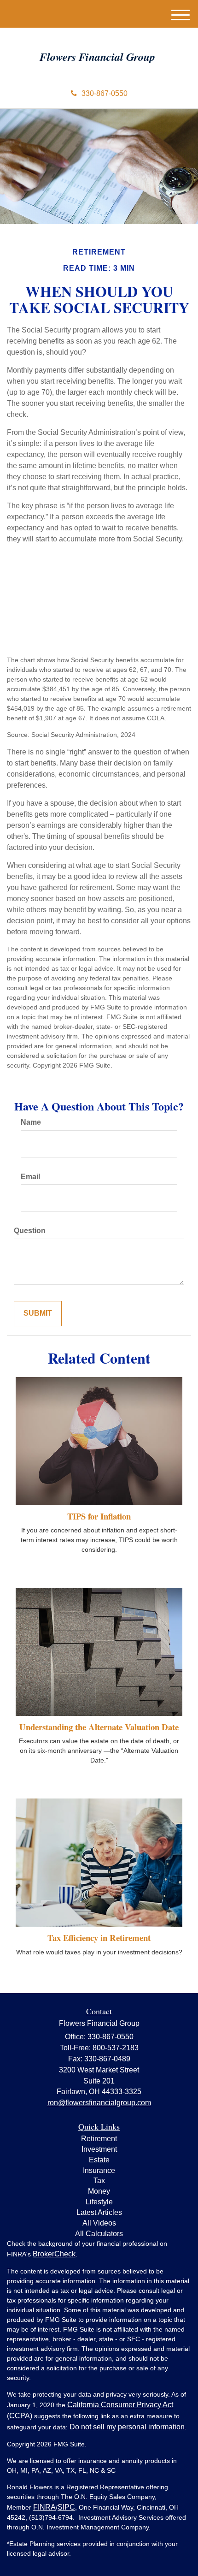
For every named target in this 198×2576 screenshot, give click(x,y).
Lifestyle (99, 2202)
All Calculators (99, 2234)
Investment (99, 2149)
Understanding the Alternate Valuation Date (99, 1727)
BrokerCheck (54, 2254)
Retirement (99, 2139)
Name (31, 1122)
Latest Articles (99, 2212)
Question (30, 1231)
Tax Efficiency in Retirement (99, 1938)
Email (30, 1177)
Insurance (99, 2170)
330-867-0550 (105, 93)
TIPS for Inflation (99, 1516)
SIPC (66, 2507)
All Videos (99, 2223)
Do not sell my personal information (127, 2427)
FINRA (44, 2507)
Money (99, 2191)
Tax (99, 2181)
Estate (99, 2160)
